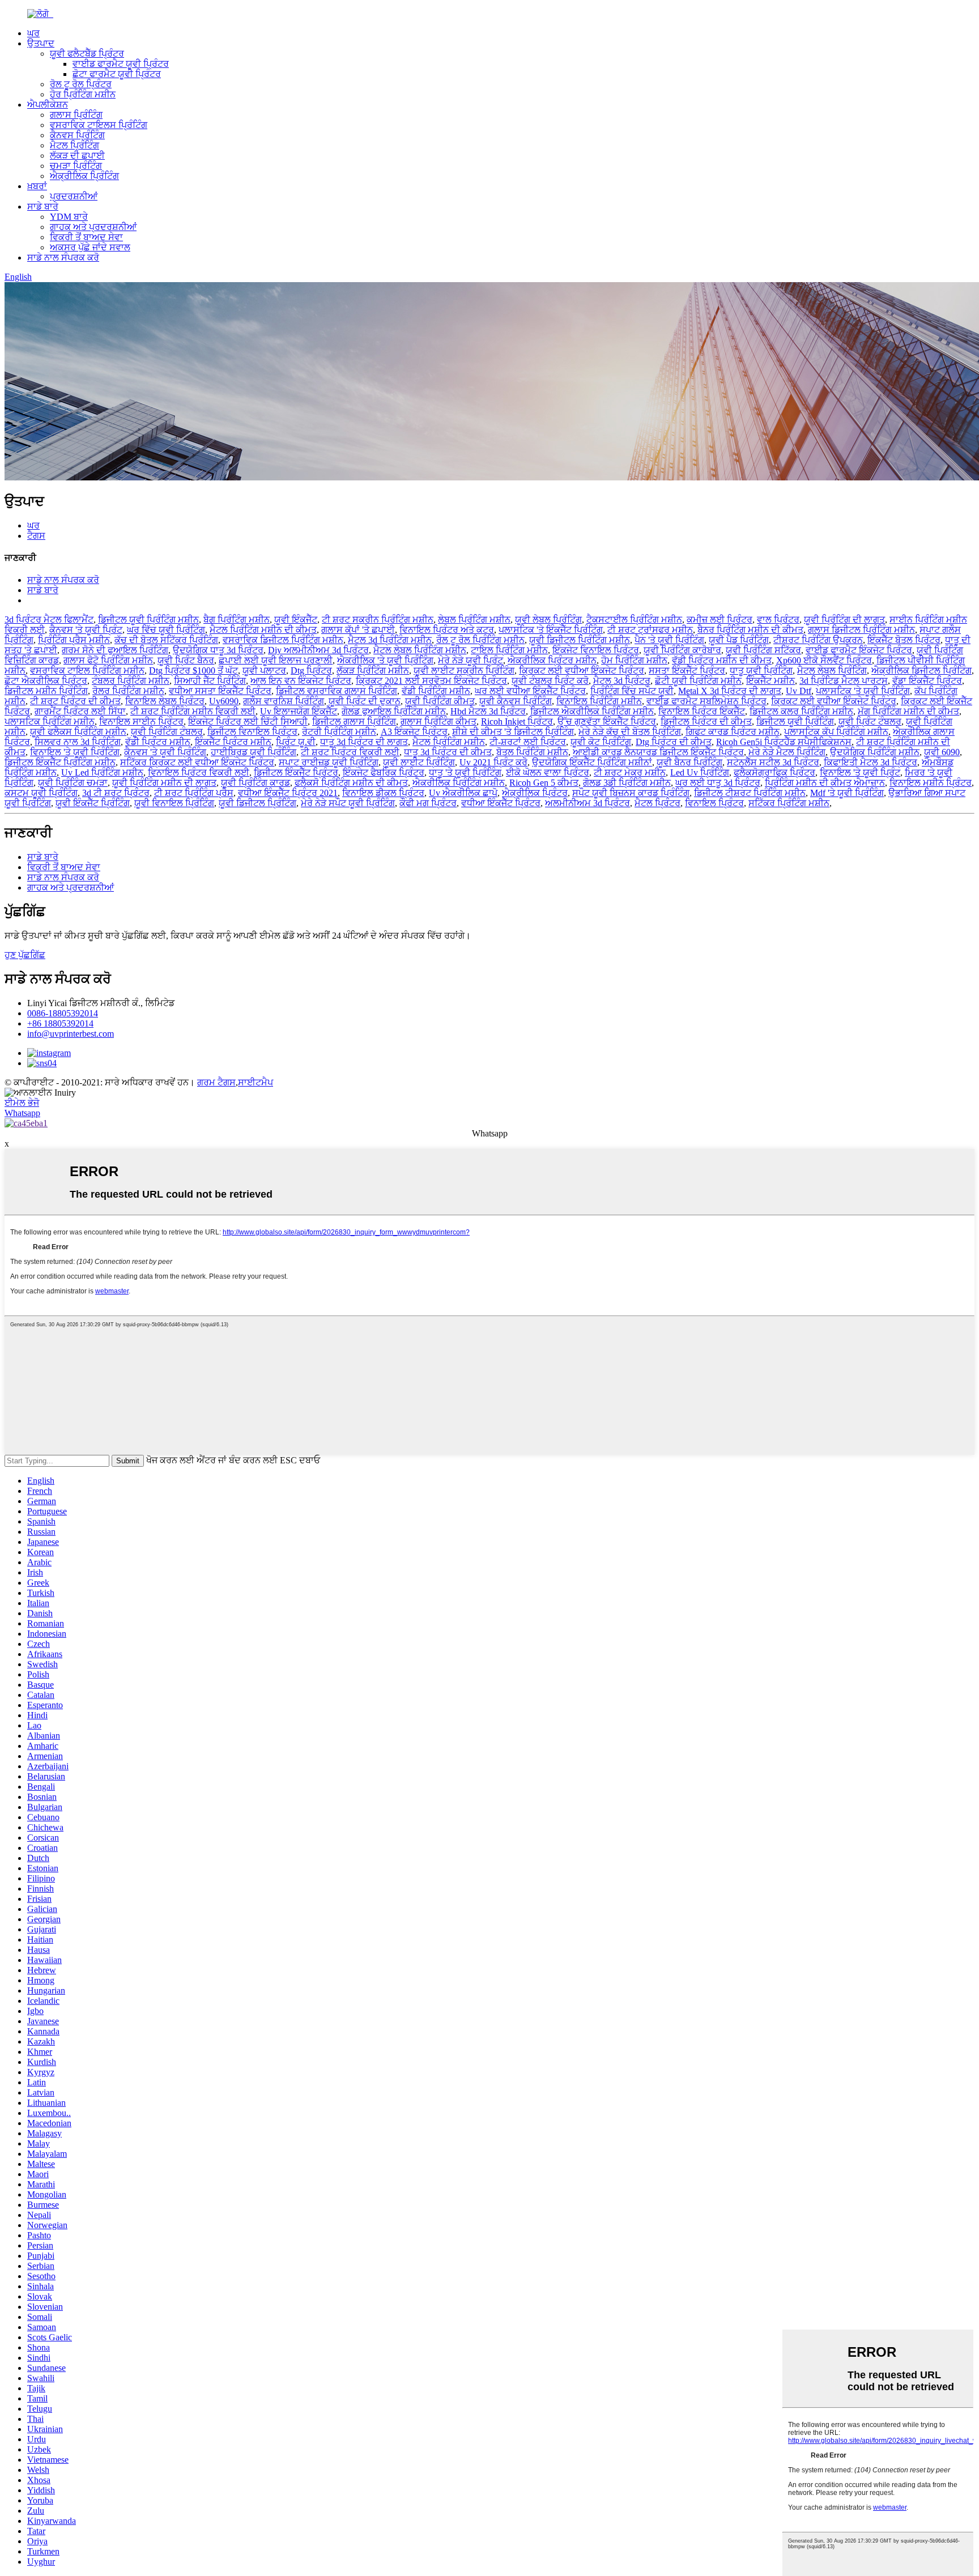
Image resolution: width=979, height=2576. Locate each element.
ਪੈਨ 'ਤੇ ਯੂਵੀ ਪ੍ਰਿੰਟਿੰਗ (669, 640)
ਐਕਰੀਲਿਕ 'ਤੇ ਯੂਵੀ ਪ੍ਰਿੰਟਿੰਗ (385, 660)
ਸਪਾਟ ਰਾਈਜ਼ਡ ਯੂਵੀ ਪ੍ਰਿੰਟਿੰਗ (329, 762)
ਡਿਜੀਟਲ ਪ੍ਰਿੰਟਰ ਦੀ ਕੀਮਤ (706, 721)
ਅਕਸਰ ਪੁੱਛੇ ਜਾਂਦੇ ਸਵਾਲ (90, 247)
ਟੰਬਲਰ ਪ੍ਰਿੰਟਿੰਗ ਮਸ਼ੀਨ (131, 681)
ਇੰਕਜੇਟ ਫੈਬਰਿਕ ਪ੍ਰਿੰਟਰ (384, 772)
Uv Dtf (799, 691)
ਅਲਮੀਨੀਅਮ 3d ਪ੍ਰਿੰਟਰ (588, 803)
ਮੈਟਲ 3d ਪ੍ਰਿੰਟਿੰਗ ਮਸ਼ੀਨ (390, 640)
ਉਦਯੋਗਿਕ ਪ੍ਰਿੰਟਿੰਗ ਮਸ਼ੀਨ (875, 752)
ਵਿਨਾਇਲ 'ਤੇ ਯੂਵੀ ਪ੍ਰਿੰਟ (860, 772)
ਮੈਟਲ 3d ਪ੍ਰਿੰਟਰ (622, 681)
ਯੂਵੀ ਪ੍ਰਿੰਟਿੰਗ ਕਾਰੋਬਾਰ (682, 650)
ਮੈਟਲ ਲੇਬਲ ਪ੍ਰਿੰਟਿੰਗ (832, 670)
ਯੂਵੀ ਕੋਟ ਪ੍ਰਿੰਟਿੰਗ (601, 742)
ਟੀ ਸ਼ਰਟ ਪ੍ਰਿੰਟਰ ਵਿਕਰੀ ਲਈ (350, 752)
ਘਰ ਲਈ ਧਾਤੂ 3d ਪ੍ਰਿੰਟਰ (718, 783)
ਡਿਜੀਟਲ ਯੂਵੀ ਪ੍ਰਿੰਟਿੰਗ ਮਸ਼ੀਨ (148, 619)
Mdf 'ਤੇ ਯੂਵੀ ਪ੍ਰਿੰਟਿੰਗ (847, 793)
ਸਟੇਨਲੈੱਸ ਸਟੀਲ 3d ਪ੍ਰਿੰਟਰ (773, 762)
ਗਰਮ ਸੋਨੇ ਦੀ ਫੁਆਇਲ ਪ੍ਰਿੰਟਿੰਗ (115, 650)
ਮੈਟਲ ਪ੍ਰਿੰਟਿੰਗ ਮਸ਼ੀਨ (449, 742)
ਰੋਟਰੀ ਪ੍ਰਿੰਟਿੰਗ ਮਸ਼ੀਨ (339, 732)
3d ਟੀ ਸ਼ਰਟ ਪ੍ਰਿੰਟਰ (116, 793)
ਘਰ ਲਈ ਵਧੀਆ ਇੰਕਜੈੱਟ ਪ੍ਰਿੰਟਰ (530, 691)
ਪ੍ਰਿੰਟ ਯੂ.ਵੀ (296, 742)
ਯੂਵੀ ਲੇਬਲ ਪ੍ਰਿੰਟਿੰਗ (548, 619)
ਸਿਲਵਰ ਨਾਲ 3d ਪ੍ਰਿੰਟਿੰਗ (78, 742)
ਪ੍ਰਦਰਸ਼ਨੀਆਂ (74, 196)
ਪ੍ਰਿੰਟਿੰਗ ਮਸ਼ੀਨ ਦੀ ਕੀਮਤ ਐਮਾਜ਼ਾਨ (825, 783)
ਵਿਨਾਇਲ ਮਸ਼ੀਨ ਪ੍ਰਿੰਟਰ (931, 783)
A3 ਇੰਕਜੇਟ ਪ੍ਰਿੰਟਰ (414, 732)
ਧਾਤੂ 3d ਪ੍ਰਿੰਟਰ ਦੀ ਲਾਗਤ (364, 742)
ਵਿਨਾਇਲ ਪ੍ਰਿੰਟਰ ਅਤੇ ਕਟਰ (447, 630)
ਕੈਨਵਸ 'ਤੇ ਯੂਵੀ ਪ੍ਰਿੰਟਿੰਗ (165, 752)
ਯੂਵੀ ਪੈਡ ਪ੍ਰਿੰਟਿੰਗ (739, 640)
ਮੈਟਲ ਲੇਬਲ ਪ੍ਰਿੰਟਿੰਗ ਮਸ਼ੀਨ (420, 650)
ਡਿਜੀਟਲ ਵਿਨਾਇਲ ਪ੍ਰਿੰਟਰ (252, 732)
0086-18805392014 (63, 1013)
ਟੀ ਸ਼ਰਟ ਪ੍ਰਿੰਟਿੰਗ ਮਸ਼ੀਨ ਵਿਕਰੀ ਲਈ (193, 711)
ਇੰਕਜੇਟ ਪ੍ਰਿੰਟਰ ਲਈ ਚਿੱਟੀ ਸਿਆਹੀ (248, 721)
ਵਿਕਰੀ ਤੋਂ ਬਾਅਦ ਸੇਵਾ (86, 237)
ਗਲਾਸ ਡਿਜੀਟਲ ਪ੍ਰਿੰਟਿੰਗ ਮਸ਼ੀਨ (861, 630)
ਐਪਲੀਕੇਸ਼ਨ (48, 105)
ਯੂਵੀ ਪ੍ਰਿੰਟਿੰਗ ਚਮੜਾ (73, 783)
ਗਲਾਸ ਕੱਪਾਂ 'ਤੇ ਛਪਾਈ (358, 630)
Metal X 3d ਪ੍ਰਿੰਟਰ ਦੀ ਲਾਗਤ (730, 691)
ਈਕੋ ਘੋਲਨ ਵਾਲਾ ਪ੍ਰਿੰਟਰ (548, 772)
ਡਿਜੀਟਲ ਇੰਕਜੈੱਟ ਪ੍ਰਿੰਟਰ (296, 772)
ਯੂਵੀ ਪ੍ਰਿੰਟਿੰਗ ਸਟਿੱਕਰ (763, 650)
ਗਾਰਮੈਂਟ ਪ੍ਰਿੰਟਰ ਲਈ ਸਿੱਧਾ (80, 711)
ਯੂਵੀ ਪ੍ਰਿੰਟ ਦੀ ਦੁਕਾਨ (365, 701)
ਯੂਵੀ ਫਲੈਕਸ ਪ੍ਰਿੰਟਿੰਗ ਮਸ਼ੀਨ (78, 732)
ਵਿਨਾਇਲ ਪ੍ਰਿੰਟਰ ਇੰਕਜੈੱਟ (702, 711)
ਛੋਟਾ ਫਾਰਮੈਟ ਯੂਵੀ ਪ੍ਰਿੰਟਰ (117, 74)
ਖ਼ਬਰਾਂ (37, 186)
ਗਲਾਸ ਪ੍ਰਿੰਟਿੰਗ (76, 115)
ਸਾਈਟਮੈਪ (256, 1082)
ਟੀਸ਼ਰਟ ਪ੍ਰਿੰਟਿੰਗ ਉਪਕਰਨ (818, 640)
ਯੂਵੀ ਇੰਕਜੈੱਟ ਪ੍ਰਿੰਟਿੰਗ (93, 803)
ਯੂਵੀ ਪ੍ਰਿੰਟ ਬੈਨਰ (186, 660)
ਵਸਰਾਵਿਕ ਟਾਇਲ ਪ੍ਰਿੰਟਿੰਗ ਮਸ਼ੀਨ (87, 670)
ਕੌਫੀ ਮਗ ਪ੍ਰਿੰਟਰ (428, 803)
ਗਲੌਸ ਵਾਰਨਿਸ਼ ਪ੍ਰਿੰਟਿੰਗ (284, 701)
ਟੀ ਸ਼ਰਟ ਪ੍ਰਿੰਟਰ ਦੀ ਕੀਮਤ (75, 701)
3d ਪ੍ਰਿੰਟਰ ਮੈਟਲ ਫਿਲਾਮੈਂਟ (49, 619)
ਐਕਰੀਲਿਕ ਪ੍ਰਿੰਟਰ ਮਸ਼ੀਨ (552, 660)
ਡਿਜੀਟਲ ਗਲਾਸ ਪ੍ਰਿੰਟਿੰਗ (354, 721)
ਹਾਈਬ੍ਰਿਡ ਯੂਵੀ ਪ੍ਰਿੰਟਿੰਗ (254, 752)
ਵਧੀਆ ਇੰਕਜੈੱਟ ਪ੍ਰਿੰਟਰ (501, 803)
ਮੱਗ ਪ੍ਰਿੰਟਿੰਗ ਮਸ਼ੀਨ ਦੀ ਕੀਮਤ (908, 711)
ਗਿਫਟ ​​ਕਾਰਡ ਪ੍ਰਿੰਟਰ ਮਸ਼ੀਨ (733, 732)
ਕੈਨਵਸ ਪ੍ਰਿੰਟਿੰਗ (77, 135)
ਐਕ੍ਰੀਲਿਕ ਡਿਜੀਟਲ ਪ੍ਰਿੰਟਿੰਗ (921, 670)
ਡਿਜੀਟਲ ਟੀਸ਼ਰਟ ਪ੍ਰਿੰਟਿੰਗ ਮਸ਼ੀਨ (750, 793)
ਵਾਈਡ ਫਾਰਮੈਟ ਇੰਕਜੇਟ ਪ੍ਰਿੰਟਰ (859, 650)
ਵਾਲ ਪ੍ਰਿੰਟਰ (778, 619)
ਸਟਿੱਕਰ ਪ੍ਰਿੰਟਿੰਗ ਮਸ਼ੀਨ (789, 803)
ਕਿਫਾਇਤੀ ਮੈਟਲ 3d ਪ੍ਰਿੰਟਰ (871, 762)
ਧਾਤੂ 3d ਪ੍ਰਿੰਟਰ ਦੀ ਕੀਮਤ (448, 752)
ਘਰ (33, 33)
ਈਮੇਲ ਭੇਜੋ (22, 1103)
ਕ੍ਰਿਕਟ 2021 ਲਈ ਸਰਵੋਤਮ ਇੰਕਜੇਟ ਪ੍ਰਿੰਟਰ (431, 681)
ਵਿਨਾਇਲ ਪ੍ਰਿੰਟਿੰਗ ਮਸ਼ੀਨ (599, 701)
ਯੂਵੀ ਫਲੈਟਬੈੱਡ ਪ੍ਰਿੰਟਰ (87, 54)
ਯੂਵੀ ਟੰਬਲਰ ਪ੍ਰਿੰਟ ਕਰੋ (550, 681)
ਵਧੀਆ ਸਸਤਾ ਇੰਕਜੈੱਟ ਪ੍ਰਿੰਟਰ (220, 691)
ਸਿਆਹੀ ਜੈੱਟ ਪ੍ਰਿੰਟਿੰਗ (210, 681)
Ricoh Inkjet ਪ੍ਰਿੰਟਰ (517, 721)
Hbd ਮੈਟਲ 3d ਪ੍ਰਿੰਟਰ (488, 711)
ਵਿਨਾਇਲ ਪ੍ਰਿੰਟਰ (714, 803)
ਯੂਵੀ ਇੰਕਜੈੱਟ (296, 619)
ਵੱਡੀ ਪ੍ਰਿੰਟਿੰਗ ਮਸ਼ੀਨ (436, 691)
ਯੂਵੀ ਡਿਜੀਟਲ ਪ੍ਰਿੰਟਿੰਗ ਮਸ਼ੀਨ (580, 640)
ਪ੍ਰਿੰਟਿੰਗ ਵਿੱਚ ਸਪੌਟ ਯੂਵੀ (632, 691)
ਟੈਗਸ (36, 536)
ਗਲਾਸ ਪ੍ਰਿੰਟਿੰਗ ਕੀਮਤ (439, 721)
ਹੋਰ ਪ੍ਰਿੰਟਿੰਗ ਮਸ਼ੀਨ (83, 94)
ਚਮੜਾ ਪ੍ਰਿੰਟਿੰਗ (76, 166)
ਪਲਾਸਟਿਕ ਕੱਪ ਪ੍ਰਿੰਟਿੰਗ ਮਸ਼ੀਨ (836, 732)
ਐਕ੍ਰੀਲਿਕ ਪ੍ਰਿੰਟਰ (535, 793)
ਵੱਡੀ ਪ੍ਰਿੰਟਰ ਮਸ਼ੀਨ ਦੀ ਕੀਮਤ (722, 660)
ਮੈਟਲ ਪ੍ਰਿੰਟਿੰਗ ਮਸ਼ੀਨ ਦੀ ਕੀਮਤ (263, 630)
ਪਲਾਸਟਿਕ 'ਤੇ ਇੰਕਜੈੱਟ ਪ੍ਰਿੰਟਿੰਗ (551, 630)
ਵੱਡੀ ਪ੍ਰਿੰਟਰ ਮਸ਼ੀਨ (158, 742)
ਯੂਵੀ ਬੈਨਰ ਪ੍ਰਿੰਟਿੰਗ (689, 762)
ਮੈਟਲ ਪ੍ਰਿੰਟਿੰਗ (75, 145)
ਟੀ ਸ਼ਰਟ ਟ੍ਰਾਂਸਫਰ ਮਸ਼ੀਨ (650, 630)
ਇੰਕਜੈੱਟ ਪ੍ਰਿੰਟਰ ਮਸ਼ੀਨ (233, 742)
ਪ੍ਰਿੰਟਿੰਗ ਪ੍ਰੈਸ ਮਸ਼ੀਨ (74, 640)
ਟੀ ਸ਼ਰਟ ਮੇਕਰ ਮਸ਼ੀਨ (630, 772)
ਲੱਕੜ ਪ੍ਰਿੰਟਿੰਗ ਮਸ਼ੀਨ (373, 670)
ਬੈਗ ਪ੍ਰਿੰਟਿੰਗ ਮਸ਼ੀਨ (237, 619)
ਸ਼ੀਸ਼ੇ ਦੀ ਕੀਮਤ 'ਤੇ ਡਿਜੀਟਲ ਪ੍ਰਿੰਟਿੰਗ (513, 732)
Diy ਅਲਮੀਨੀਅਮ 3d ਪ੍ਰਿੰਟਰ (318, 650)
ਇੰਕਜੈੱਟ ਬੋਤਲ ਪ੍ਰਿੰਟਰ (904, 640)
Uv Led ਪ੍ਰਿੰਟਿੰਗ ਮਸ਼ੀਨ (102, 772)
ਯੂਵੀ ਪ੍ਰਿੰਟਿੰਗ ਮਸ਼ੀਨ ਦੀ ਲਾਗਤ (164, 783)
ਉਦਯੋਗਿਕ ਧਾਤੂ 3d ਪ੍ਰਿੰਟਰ (218, 650)
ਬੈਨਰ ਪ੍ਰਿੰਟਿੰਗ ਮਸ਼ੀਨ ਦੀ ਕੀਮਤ (750, 630)
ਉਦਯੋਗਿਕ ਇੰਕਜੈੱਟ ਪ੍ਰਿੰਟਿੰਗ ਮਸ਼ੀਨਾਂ (592, 762)
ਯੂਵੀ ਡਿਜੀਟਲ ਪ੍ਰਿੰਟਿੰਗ (257, 803)
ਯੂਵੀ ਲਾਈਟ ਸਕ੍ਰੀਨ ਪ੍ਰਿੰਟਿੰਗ (464, 670)
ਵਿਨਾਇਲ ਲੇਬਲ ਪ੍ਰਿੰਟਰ (165, 701)
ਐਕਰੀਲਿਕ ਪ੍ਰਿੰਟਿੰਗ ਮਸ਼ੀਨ (459, 783)
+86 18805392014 (60, 1023)
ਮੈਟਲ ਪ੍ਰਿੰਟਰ (657, 803)
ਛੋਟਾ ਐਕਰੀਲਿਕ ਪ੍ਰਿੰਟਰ (46, 681)
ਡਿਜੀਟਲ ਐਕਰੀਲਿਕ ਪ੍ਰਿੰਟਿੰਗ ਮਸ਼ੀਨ (592, 711)
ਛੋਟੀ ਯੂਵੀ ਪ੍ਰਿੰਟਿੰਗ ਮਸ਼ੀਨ (698, 681)
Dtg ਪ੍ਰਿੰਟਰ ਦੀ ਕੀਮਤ (674, 742)
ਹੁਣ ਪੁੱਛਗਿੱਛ (25, 955)
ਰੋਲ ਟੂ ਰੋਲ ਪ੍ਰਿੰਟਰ (81, 84)
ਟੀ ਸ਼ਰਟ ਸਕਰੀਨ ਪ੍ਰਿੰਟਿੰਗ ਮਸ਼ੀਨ (378, 619)
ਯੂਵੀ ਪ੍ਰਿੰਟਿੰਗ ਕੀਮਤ (440, 701)
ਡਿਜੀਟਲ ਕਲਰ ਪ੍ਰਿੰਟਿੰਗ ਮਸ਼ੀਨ (801, 711)
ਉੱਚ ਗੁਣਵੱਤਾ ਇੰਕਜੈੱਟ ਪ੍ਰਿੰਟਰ (607, 721)
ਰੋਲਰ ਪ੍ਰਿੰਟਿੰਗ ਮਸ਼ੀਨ (128, 691)
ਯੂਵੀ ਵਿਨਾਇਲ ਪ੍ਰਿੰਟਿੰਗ (174, 803)
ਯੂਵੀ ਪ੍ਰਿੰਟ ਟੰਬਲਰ (870, 721)
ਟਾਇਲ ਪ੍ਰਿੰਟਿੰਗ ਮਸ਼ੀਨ (509, 650)
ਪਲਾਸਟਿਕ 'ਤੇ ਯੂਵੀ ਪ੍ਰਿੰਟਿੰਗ (863, 691)
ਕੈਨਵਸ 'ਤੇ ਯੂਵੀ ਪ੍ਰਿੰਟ (86, 630)
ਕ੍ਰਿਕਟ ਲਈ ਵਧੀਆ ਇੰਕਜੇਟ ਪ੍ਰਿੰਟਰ (582, 670)
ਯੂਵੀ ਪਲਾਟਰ (264, 670)
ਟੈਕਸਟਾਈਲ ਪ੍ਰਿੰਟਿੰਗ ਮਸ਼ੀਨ (634, 619)
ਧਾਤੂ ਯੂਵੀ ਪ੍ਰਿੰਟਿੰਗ (761, 670)
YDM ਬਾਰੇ (69, 217)
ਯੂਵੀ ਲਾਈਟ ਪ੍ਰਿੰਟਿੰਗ (419, 762)
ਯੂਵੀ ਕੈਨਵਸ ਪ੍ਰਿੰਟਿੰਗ (516, 701)
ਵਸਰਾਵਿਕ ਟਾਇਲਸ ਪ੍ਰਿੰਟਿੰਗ (99, 125)
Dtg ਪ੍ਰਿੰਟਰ (311, 670)
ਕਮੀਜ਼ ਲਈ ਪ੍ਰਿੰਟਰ (720, 619)
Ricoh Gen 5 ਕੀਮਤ (544, 783)
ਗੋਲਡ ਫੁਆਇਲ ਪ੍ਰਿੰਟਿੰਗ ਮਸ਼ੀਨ (394, 711)
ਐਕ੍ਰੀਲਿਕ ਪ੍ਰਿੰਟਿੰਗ (84, 176)
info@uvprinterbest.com (71, 1034)
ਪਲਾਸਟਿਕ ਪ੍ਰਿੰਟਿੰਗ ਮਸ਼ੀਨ (50, 721)
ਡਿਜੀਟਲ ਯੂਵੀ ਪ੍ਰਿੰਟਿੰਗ (795, 721)
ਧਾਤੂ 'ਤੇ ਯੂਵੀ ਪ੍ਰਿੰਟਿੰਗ (465, 772)
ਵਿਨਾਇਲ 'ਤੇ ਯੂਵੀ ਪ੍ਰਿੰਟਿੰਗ (75, 752)
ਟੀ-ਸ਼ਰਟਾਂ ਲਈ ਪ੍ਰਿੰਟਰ (528, 742)
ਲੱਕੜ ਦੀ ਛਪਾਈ (77, 156)
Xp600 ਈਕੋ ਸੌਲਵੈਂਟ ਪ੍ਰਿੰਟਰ (824, 660)
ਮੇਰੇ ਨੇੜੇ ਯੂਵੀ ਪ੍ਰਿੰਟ (471, 660)
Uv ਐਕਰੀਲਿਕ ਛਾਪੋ (463, 793)
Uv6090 (224, 701)
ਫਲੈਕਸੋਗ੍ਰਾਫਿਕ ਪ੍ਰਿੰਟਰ (774, 772)
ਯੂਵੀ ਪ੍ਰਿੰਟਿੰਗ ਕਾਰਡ (256, 783)
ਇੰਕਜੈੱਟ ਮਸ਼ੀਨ (771, 681)
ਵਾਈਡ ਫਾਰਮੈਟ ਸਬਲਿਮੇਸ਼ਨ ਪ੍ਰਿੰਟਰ (706, 701)
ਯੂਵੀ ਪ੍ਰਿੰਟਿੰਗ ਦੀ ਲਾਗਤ (844, 619)
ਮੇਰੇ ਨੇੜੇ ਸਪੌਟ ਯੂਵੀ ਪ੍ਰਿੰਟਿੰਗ (348, 803)
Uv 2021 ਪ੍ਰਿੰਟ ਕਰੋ (493, 762)
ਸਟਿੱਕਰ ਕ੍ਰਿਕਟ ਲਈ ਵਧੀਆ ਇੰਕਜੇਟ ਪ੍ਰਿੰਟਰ (197, 762)
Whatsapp (22, 1113)
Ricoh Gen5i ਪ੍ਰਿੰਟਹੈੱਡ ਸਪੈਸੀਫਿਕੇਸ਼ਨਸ (784, 742)
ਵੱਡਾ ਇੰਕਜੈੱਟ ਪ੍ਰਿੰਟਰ (927, 681)
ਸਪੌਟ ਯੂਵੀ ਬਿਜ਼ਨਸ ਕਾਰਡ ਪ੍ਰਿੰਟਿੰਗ (631, 793)
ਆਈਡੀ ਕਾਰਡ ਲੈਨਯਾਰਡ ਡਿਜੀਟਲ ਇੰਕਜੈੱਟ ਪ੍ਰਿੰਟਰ (658, 752)
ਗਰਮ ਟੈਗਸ (216, 1082)
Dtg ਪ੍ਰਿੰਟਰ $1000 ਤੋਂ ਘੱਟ (193, 670)
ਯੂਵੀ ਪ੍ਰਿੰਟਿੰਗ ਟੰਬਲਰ (167, 732)
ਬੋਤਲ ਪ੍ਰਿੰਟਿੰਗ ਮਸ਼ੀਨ (532, 752)
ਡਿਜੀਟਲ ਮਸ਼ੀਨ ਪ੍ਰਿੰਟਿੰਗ (46, 691)
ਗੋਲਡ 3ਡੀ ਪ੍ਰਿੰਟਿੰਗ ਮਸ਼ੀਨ (627, 783)
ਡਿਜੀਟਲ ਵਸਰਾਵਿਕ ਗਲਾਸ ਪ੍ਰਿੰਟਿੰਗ (337, 691)
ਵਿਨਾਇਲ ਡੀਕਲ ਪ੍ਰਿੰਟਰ (383, 793)
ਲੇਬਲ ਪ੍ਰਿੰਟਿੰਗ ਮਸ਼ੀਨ (474, 619)
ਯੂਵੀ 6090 (942, 752)
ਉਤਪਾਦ (41, 43)
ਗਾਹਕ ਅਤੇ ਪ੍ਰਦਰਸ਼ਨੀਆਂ (93, 227)
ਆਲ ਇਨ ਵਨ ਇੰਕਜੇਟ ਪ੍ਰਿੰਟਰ (301, 681)
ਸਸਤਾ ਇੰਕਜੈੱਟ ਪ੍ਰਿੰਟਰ (687, 670)
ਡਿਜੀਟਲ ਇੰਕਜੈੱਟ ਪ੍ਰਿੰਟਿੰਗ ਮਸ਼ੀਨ (60, 762)
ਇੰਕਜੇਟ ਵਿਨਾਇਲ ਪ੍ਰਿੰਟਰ (596, 650)
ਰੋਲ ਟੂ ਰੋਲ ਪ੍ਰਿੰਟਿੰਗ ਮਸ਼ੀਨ (480, 640)
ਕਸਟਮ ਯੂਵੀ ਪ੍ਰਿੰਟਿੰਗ (41, 793)
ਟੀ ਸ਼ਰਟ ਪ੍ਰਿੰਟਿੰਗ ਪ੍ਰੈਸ (194, 793)
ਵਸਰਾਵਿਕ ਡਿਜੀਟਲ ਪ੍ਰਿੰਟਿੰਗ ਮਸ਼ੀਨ (283, 640)
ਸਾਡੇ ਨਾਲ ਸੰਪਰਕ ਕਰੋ (63, 257)
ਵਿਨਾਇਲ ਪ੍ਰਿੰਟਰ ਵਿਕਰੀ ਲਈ (199, 772)
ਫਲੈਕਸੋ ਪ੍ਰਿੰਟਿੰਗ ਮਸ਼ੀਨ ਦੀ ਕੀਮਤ (351, 783)
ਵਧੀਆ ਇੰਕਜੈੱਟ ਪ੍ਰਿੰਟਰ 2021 (288, 793)
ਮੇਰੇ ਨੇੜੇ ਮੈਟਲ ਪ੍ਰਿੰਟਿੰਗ (787, 752)
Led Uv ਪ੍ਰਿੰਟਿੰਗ (700, 772)
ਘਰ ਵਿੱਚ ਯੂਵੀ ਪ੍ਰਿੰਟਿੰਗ (166, 630)
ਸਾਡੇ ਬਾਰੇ (43, 206)
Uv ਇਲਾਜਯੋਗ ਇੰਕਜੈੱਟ (299, 711)
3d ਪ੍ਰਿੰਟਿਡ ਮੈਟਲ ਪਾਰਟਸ (844, 681)
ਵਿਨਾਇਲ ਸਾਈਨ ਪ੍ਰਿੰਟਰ (141, 721)
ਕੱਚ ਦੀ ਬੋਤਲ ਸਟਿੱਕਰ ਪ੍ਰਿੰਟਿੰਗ (166, 640)
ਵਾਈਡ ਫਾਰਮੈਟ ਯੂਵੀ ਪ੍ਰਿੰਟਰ (121, 64)
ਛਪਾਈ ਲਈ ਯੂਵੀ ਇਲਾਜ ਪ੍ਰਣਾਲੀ (276, 660)
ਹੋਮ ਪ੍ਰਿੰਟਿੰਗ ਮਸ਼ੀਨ (634, 660)
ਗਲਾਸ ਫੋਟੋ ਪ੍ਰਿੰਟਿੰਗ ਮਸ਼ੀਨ (108, 660)
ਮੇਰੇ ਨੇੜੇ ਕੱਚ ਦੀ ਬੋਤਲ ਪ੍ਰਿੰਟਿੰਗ (630, 732)
